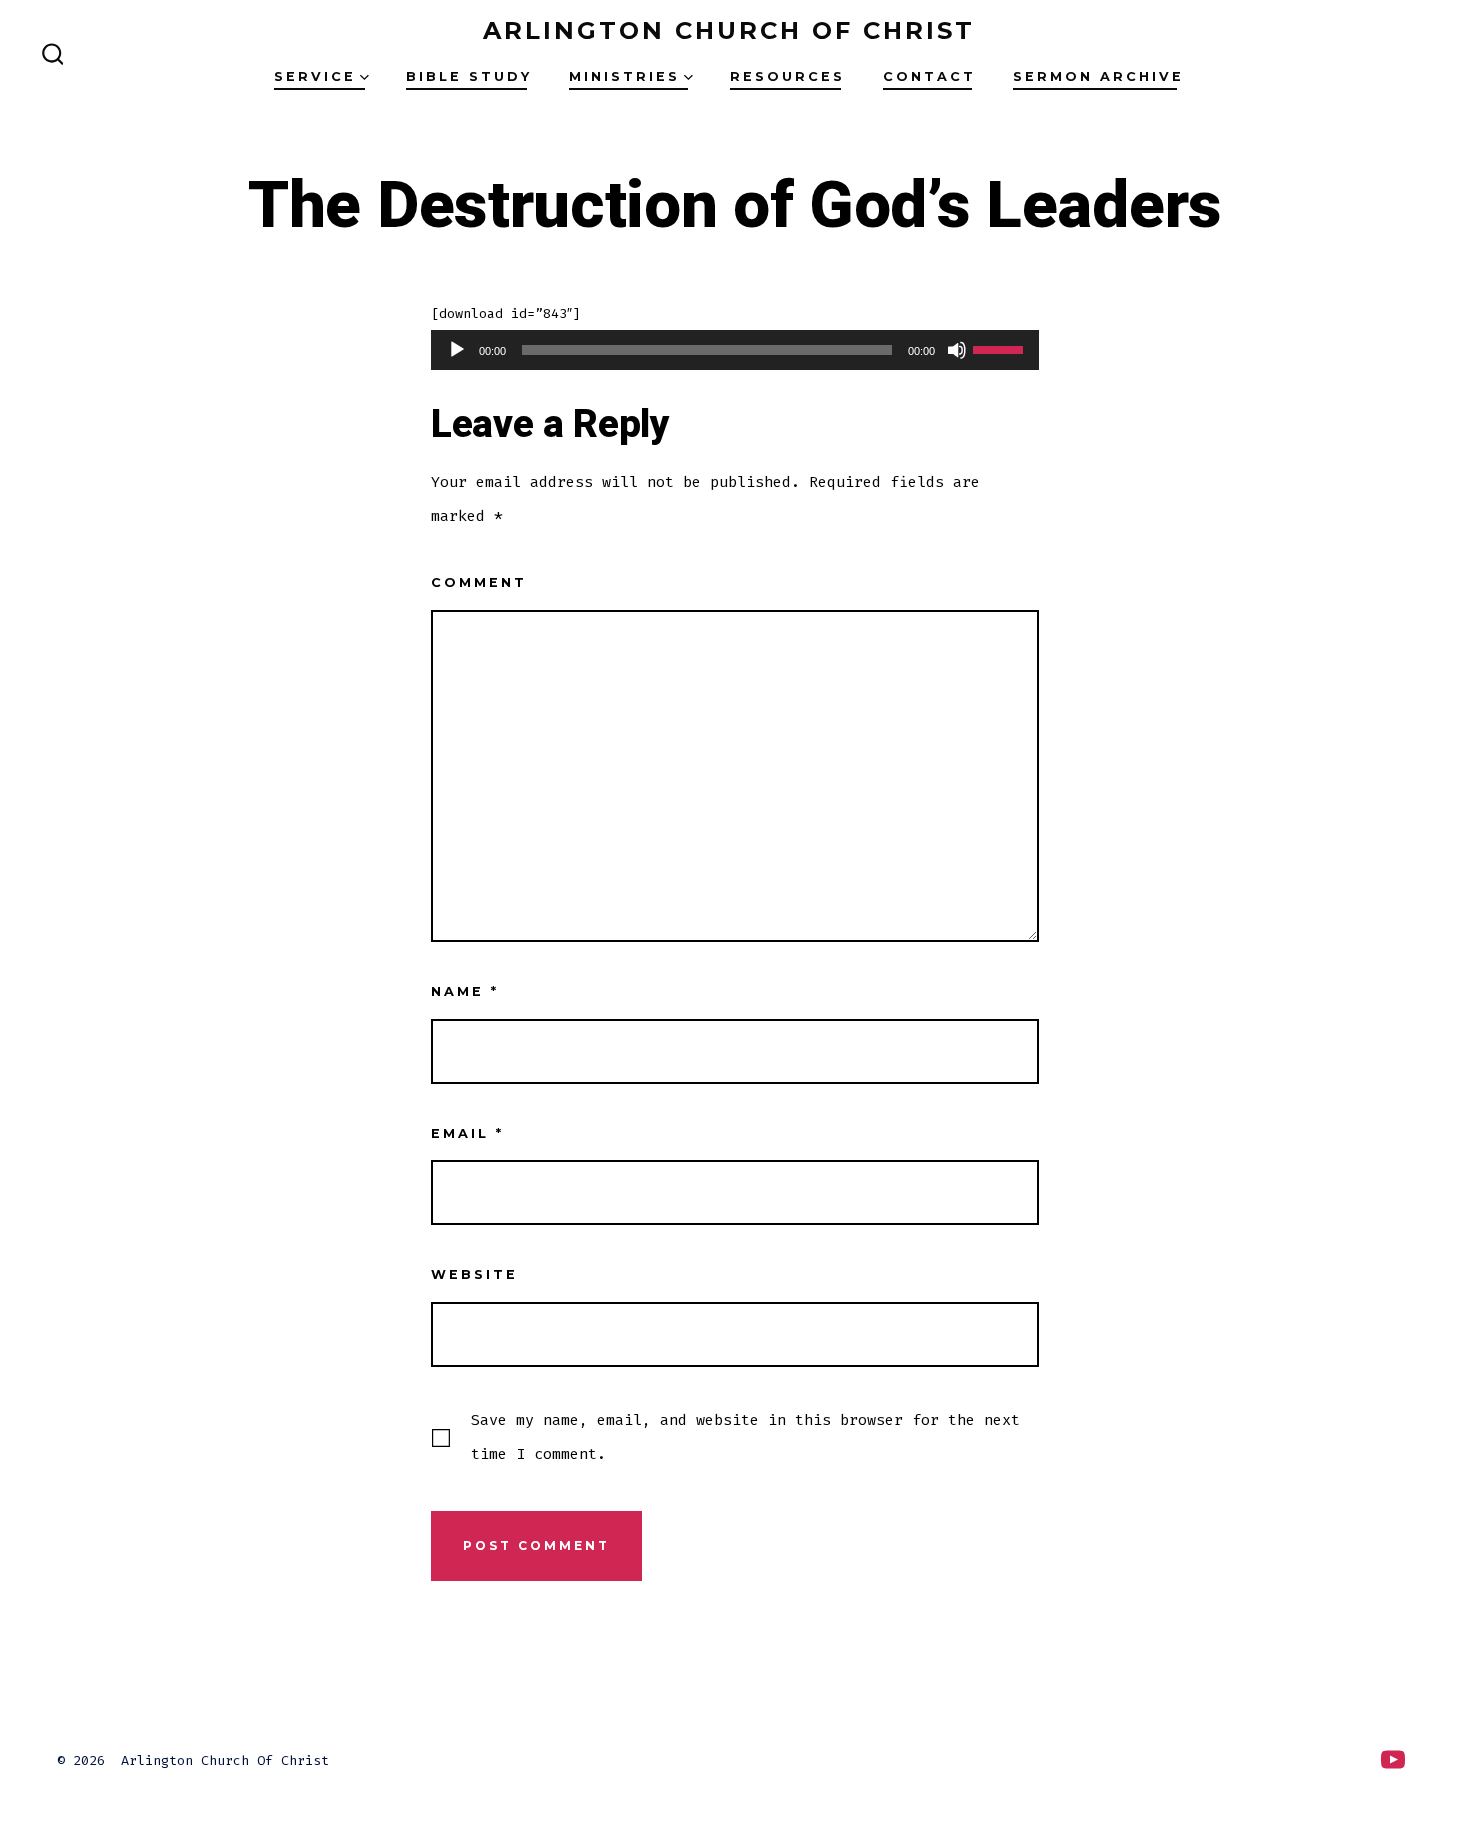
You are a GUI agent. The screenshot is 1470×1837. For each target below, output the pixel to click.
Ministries (624, 76)
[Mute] (957, 350)
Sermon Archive (1098, 76)
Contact (929, 76)
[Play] (457, 350)
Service (315, 76)
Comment (479, 582)
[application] (735, 350)
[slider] (1001, 348)
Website (474, 1274)
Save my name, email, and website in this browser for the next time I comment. (745, 1437)
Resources (787, 76)
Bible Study (469, 76)
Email (467, 1133)
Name (465, 991)
